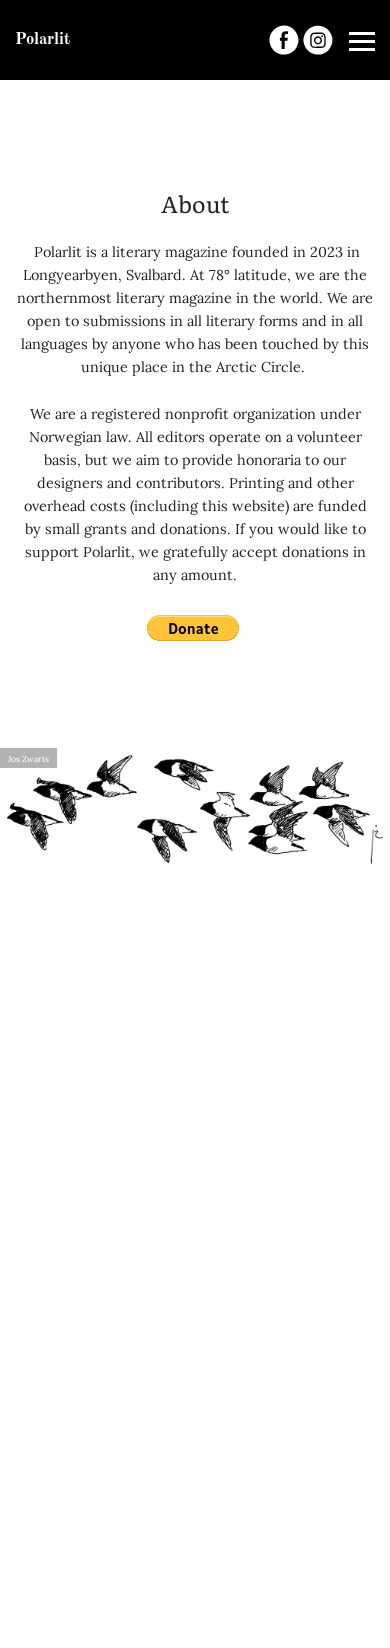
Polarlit (42, 39)
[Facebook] (284, 40)
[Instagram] (318, 40)
